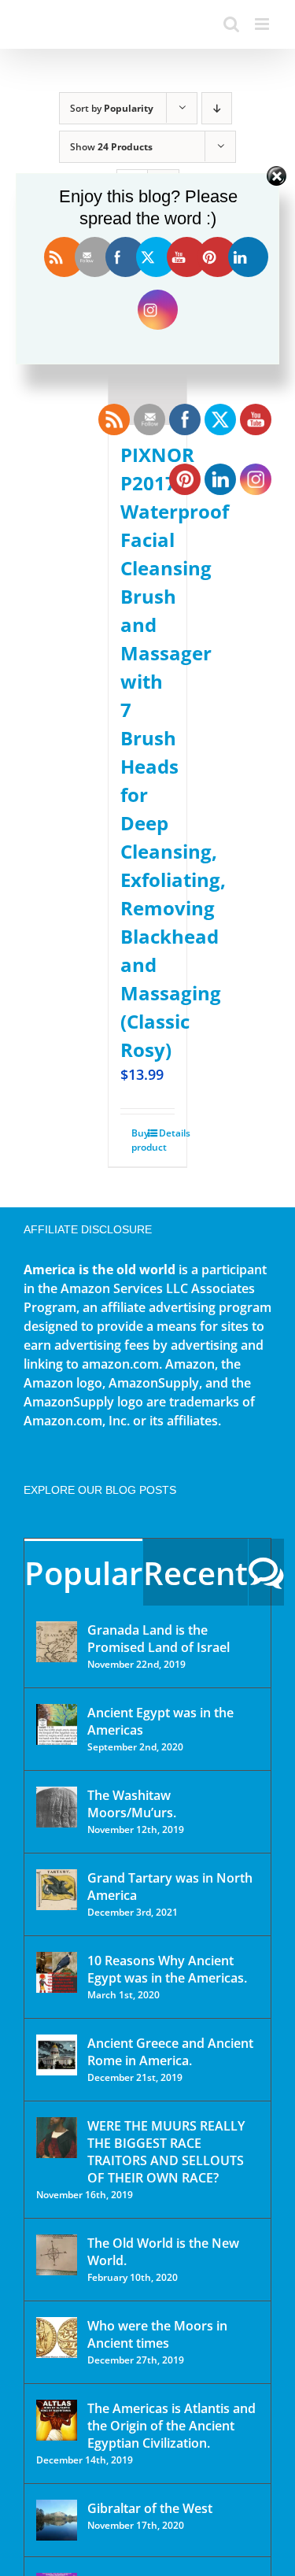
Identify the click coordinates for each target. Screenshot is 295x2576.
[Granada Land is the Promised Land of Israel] (57, 1642)
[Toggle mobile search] (231, 24)
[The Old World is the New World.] (57, 2255)
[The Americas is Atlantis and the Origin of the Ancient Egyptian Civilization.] (57, 2420)
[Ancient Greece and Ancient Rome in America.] (57, 2055)
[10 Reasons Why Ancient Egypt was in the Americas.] (57, 1972)
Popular (83, 1573)
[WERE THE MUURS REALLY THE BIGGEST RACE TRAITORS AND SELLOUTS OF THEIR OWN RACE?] (57, 2138)
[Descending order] (217, 108)
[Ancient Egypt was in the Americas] (57, 1724)
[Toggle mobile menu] (263, 24)
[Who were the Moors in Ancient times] (57, 2338)
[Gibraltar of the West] (57, 2520)
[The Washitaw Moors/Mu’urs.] (57, 1807)
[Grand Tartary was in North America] (57, 1890)
